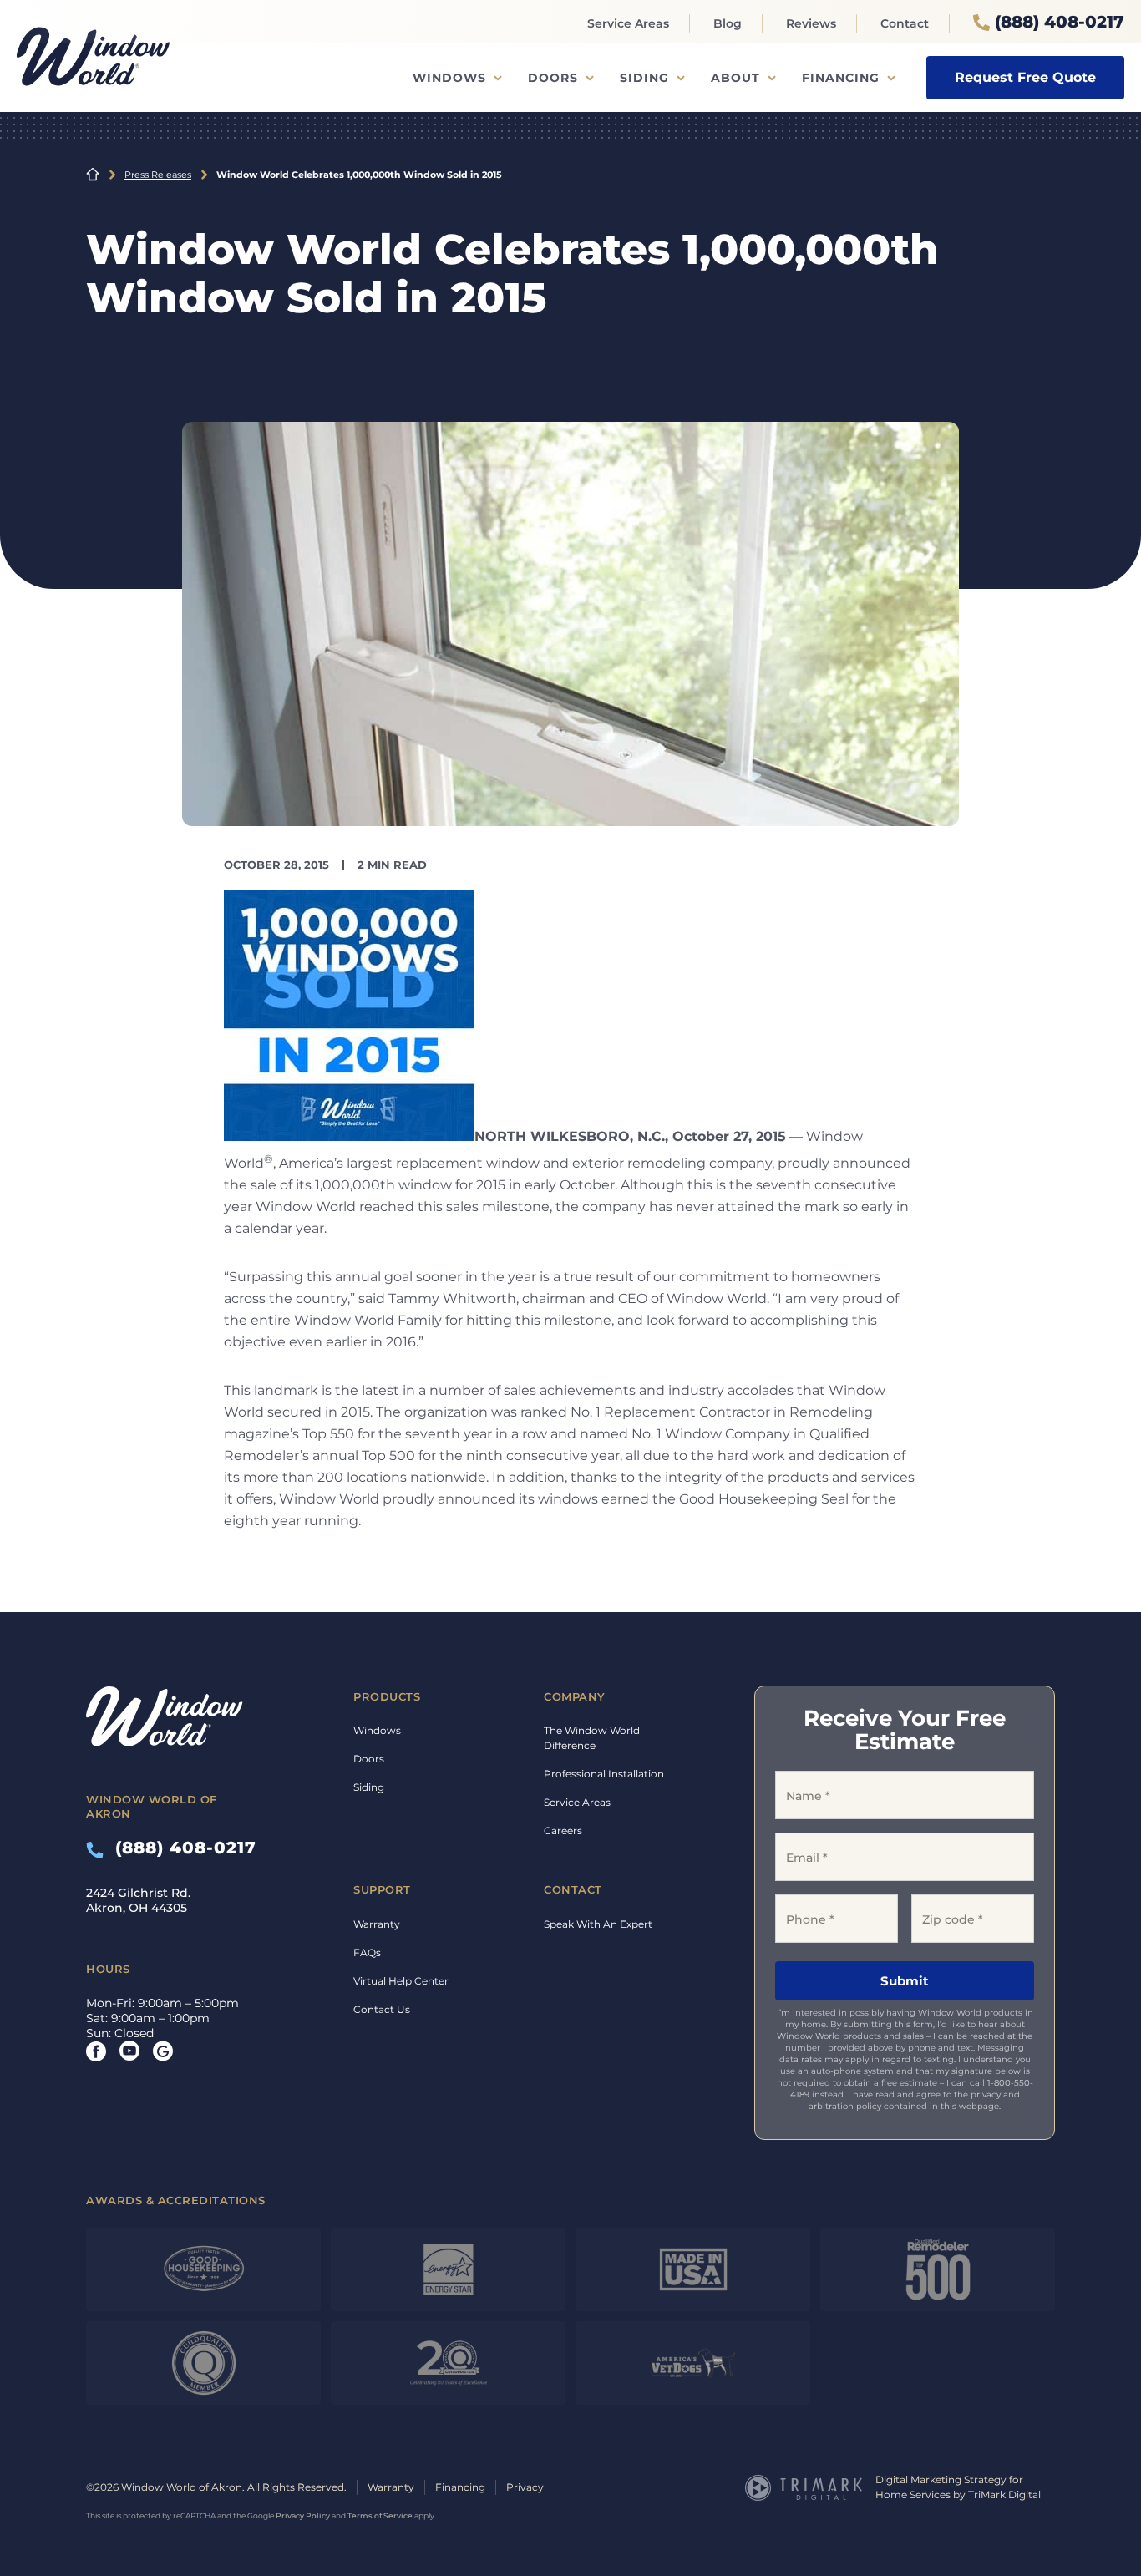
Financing (841, 78)
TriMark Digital (1004, 2495)
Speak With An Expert (598, 1924)
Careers (563, 1831)
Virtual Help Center (401, 1981)
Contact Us (382, 2009)
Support (382, 1889)
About (735, 78)
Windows (449, 78)
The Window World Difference (592, 1738)
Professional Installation (604, 1774)
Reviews (811, 23)
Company (575, 1696)
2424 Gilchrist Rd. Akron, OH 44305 (138, 1900)
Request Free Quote (1025, 77)
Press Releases (158, 175)
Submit (905, 1981)
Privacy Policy (303, 2515)
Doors (553, 78)
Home (93, 175)
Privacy (525, 2487)
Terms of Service (380, 2515)
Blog (728, 23)
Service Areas (628, 23)
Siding (644, 78)
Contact (905, 23)
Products (387, 1696)
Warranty (377, 1924)
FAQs (367, 1952)
